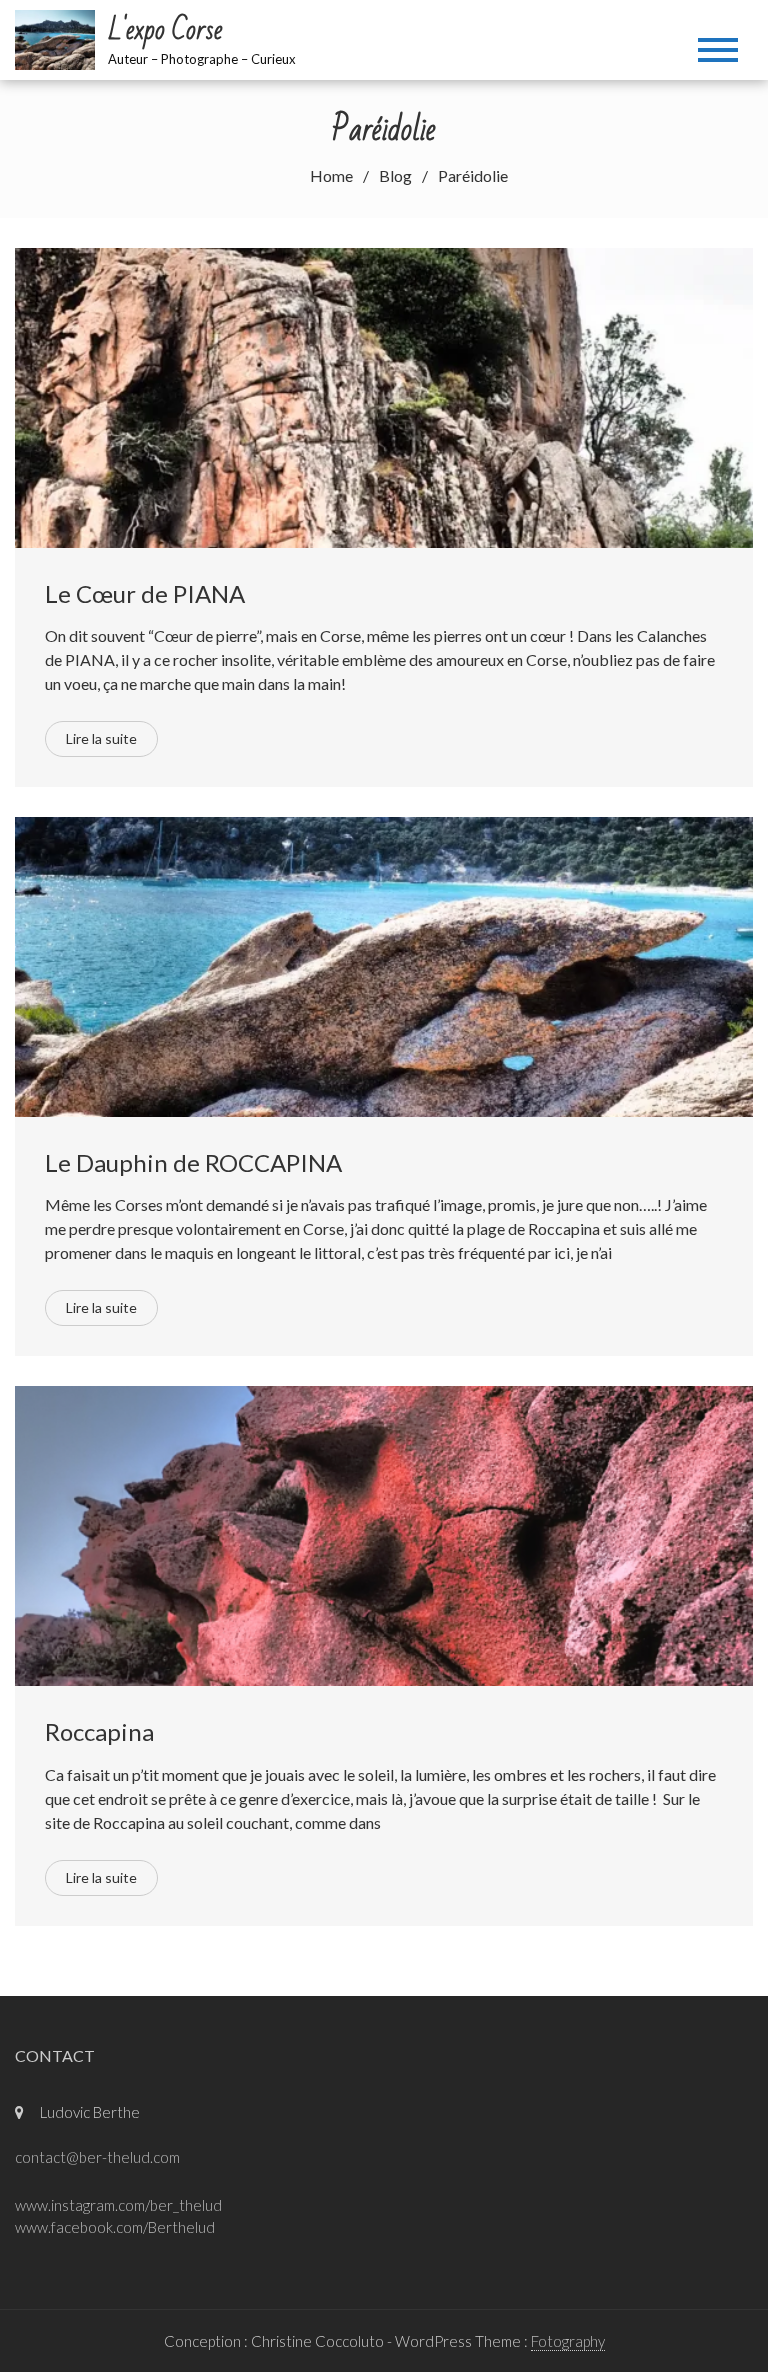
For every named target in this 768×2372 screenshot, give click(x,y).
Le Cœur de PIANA (145, 593)
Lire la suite (101, 738)
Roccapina (99, 1731)
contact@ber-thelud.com (97, 2157)
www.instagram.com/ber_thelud (118, 2205)
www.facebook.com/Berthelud (115, 2227)
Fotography (568, 2341)
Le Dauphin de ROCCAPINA (193, 1162)
